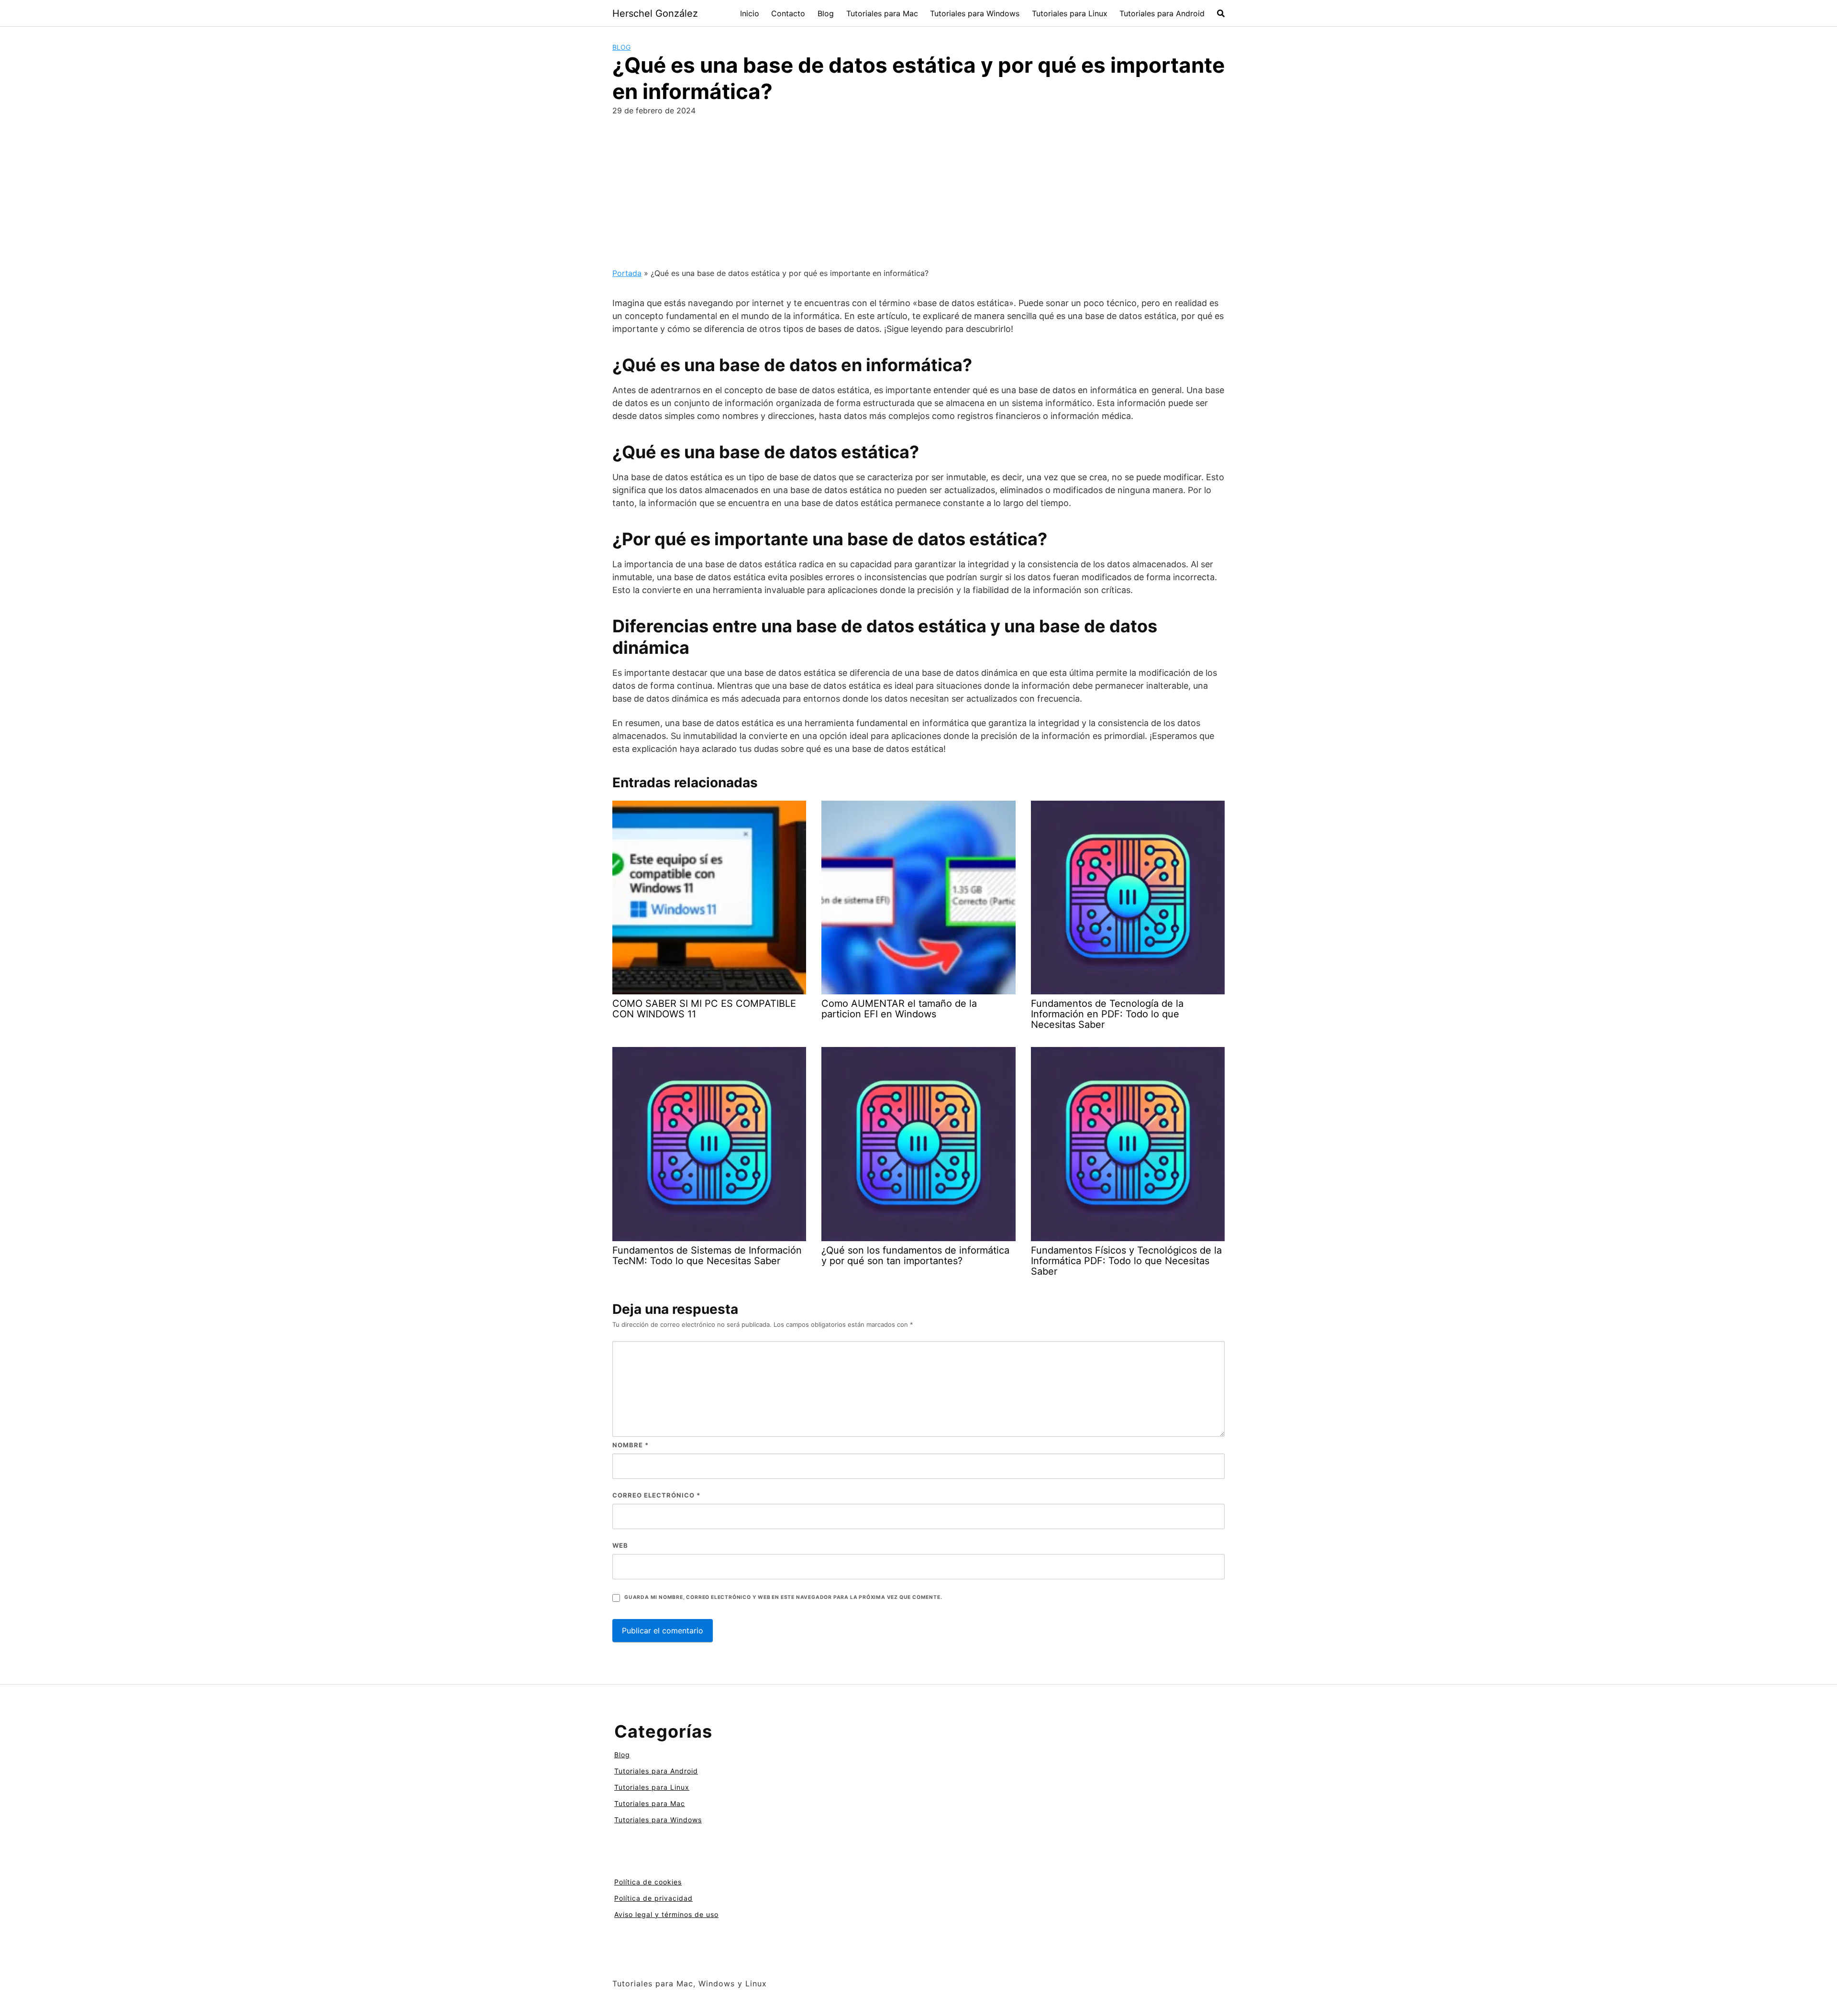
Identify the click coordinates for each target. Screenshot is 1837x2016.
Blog (826, 13)
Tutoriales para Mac (882, 13)
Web (620, 1545)
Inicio (750, 13)
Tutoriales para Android (1162, 13)
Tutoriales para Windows (975, 13)
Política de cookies (648, 1882)
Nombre (631, 1445)
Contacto (788, 13)
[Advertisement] (918, 196)
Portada (627, 273)
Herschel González (655, 13)
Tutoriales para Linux (1070, 13)
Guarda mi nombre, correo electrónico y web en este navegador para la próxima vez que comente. (783, 1597)
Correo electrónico (656, 1495)
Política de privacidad (653, 1898)
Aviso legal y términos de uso (666, 1914)
